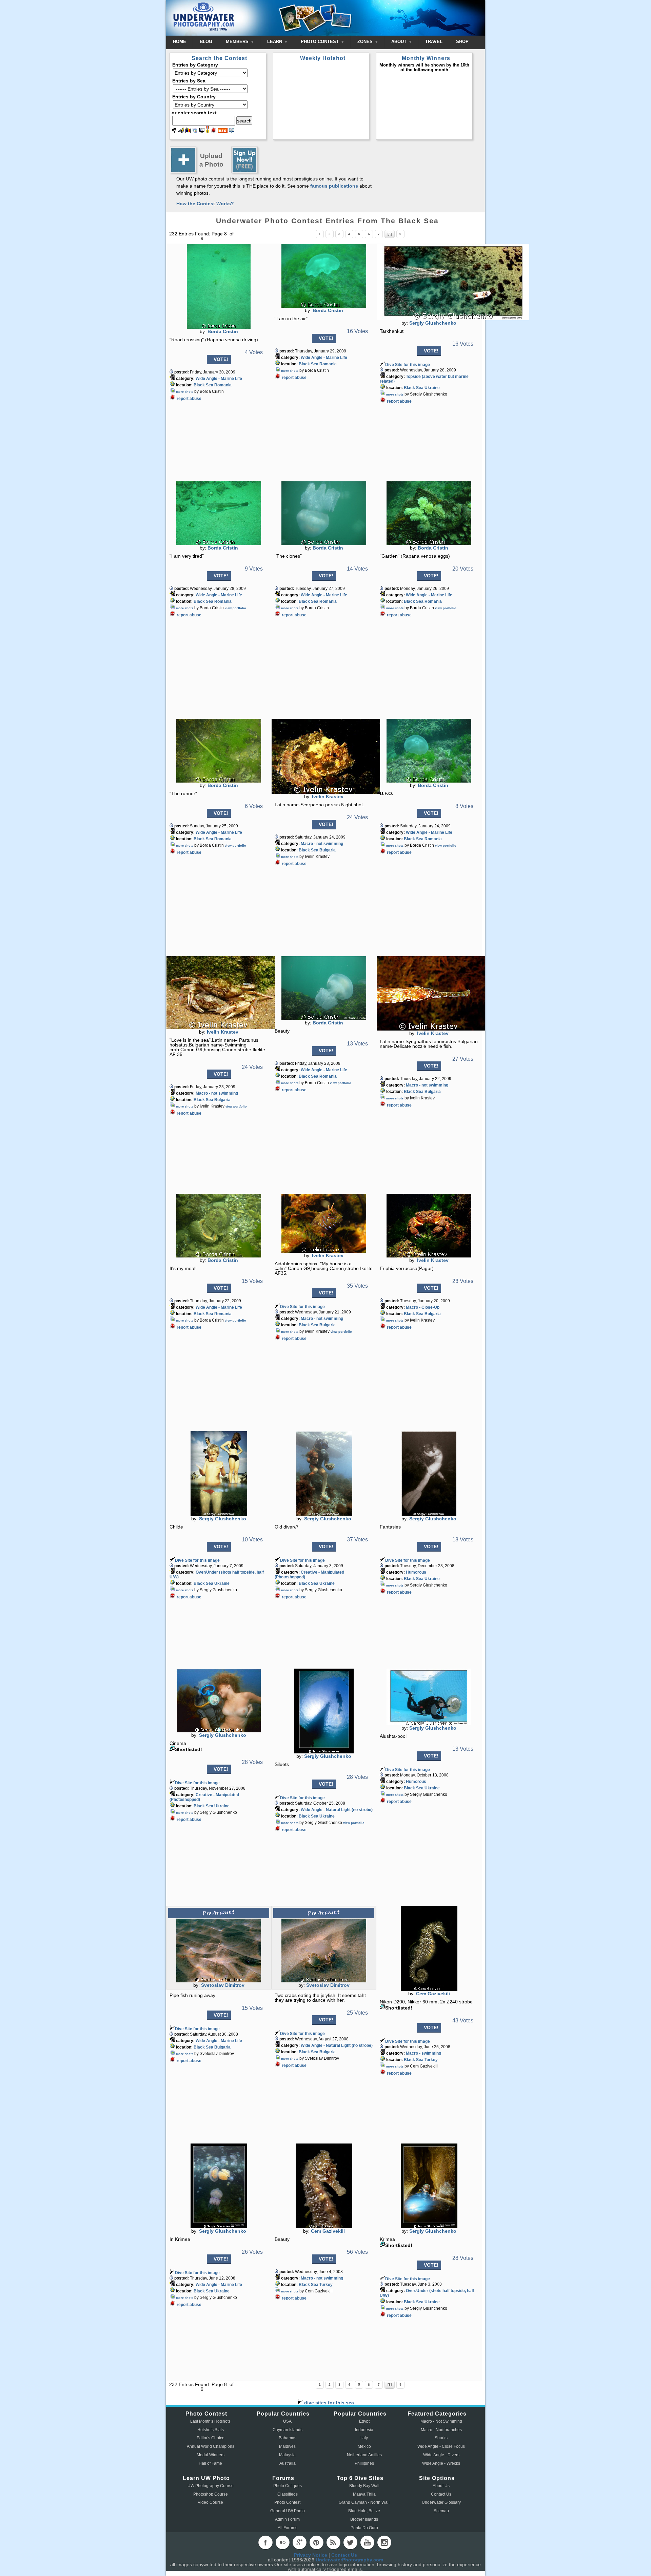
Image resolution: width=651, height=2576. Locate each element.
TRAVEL (434, 42)
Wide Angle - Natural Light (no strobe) (337, 1810)
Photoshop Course (211, 2494)
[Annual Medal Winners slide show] (202, 131)
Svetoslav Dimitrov (223, 1985)
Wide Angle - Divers (441, 2455)
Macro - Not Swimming (441, 2421)
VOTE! (221, 359)
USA (287, 2421)
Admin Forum (287, 2519)
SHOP (462, 42)
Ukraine (432, 388)
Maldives (287, 2446)
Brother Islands (364, 2519)
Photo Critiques (288, 2486)
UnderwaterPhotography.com (349, 2560)
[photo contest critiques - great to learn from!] (181, 131)
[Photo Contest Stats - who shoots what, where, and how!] (188, 131)
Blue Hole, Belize (364, 2511)
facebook (265, 2542)
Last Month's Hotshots (210, 2421)
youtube (367, 2542)
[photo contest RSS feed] (223, 131)
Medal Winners (211, 2455)
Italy (364, 2438)
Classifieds (288, 2494)
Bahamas (288, 2438)
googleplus (299, 2542)
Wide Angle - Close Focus (441, 2446)
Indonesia (364, 2430)
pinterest (316, 2542)
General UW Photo (288, 2511)
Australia (288, 2463)
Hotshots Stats (211, 2430)
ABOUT (400, 42)
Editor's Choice (211, 2438)
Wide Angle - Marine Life (219, 379)
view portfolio (235, 608)
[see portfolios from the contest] (195, 131)
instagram (384, 2542)
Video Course (210, 2502)
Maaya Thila (364, 2494)
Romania (223, 385)
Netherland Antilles (364, 2455)
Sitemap (441, 2511)
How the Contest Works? (205, 204)
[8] (390, 234)
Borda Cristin (223, 331)
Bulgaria (328, 850)
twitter (350, 2542)
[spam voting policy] (214, 131)
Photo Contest (287, 2502)
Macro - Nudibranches (441, 2430)
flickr (282, 2542)
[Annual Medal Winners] (208, 131)
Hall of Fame (210, 2463)
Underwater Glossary (441, 2502)
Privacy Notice (311, 2555)
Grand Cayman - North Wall (364, 2502)
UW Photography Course (211, 2486)
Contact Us (441, 2494)
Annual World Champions (211, 2446)
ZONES (366, 42)
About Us (441, 2486)
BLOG (206, 42)
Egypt (364, 2421)
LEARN (275, 42)
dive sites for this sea (328, 2403)
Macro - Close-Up (423, 1307)
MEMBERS (238, 42)
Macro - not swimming (322, 844)
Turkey (431, 2060)
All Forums (288, 2528)
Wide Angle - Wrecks (441, 2463)
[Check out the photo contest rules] (232, 131)
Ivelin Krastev (328, 796)
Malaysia (287, 2455)
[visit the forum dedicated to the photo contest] (174, 131)
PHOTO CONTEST (320, 42)
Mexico (364, 2446)
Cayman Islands (288, 2430)
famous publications (334, 186)
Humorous (416, 1572)
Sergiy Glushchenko (433, 323)
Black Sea (203, 385)
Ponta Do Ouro (364, 2528)
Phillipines (364, 2463)
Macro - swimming (423, 2053)
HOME (180, 42)
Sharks (441, 2438)
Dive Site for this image (408, 365)
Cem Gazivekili (433, 1994)
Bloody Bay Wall (364, 2486)
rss (333, 2542)
